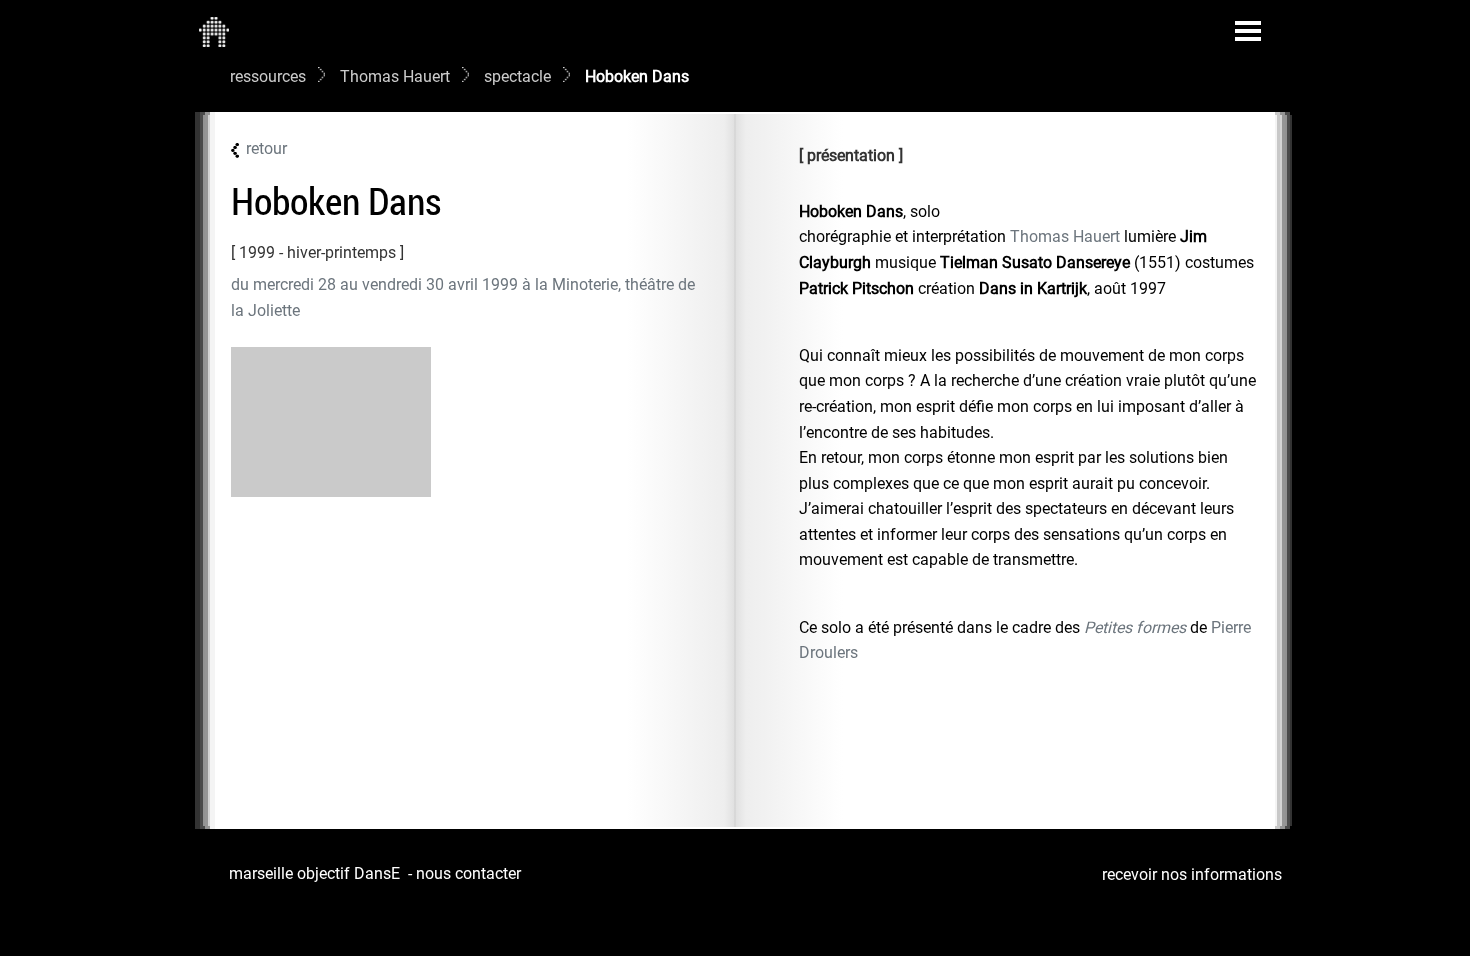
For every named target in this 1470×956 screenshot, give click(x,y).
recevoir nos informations (1192, 874)
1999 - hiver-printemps (317, 252)
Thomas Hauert (395, 76)
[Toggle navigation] (1248, 31)
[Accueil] (214, 31)
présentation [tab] (851, 155)
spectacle (517, 76)
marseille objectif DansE (314, 873)
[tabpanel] (1029, 432)
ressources (268, 76)
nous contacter (468, 873)
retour (266, 148)
